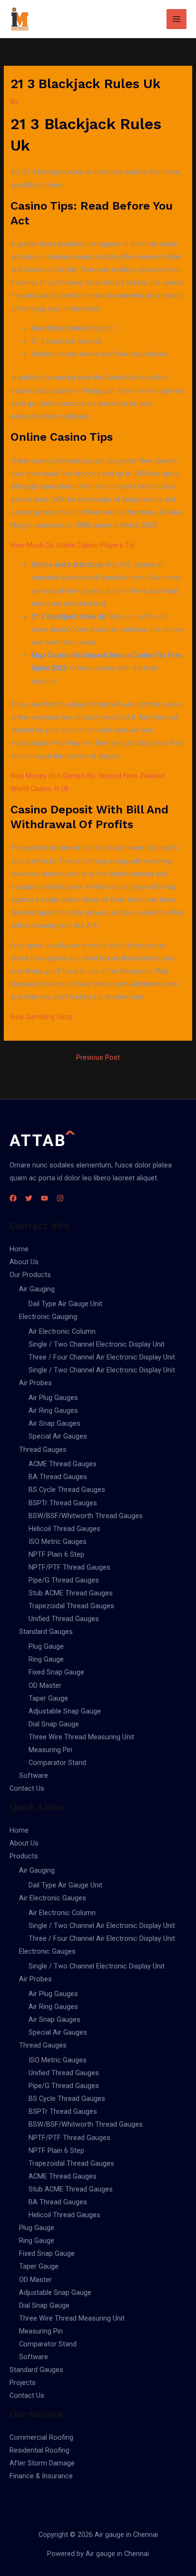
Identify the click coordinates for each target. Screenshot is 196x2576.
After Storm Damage (42, 2463)
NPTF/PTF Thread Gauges (69, 1567)
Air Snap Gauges (54, 1423)
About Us (24, 1262)
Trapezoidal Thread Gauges (71, 1606)
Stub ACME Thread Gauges (71, 1593)
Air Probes (35, 1383)
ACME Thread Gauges (63, 1464)
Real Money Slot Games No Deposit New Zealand (88, 776)
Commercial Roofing (41, 2437)
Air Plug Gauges (53, 1398)
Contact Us (27, 1788)
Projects (23, 2383)
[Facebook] (13, 1198)
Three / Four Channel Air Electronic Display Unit (102, 1357)
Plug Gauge (46, 1646)
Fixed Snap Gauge (56, 1672)
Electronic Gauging (48, 1317)
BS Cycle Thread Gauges (67, 1490)
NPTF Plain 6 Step (56, 1554)
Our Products (30, 1275)
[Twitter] (29, 1198)
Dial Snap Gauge (54, 1724)
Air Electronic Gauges (53, 1898)
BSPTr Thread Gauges (63, 1503)
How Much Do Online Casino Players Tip (73, 545)
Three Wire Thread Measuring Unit (81, 1737)
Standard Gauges (46, 1632)
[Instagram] (60, 1198)
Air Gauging (37, 1289)
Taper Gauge (48, 1698)
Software (34, 1775)
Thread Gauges (43, 1450)
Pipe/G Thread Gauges (64, 1580)
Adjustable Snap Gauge (65, 1711)
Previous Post (98, 1058)
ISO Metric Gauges (58, 1542)
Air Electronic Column (62, 1331)
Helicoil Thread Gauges (64, 1529)
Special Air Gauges (58, 1436)
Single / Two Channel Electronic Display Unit (97, 1344)
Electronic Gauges (47, 1951)
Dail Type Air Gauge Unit (65, 1304)
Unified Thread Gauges (64, 1619)
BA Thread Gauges (58, 1477)
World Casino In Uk (40, 789)
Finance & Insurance (41, 2476)
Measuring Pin (50, 1750)
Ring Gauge (46, 1659)
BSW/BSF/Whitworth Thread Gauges (86, 1516)
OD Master (45, 1685)
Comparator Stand (57, 1763)
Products (24, 1856)
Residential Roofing (39, 2450)
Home (19, 1249)
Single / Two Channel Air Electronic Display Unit (102, 1370)
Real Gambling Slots (42, 1017)
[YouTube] (44, 1198)
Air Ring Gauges (53, 1410)
